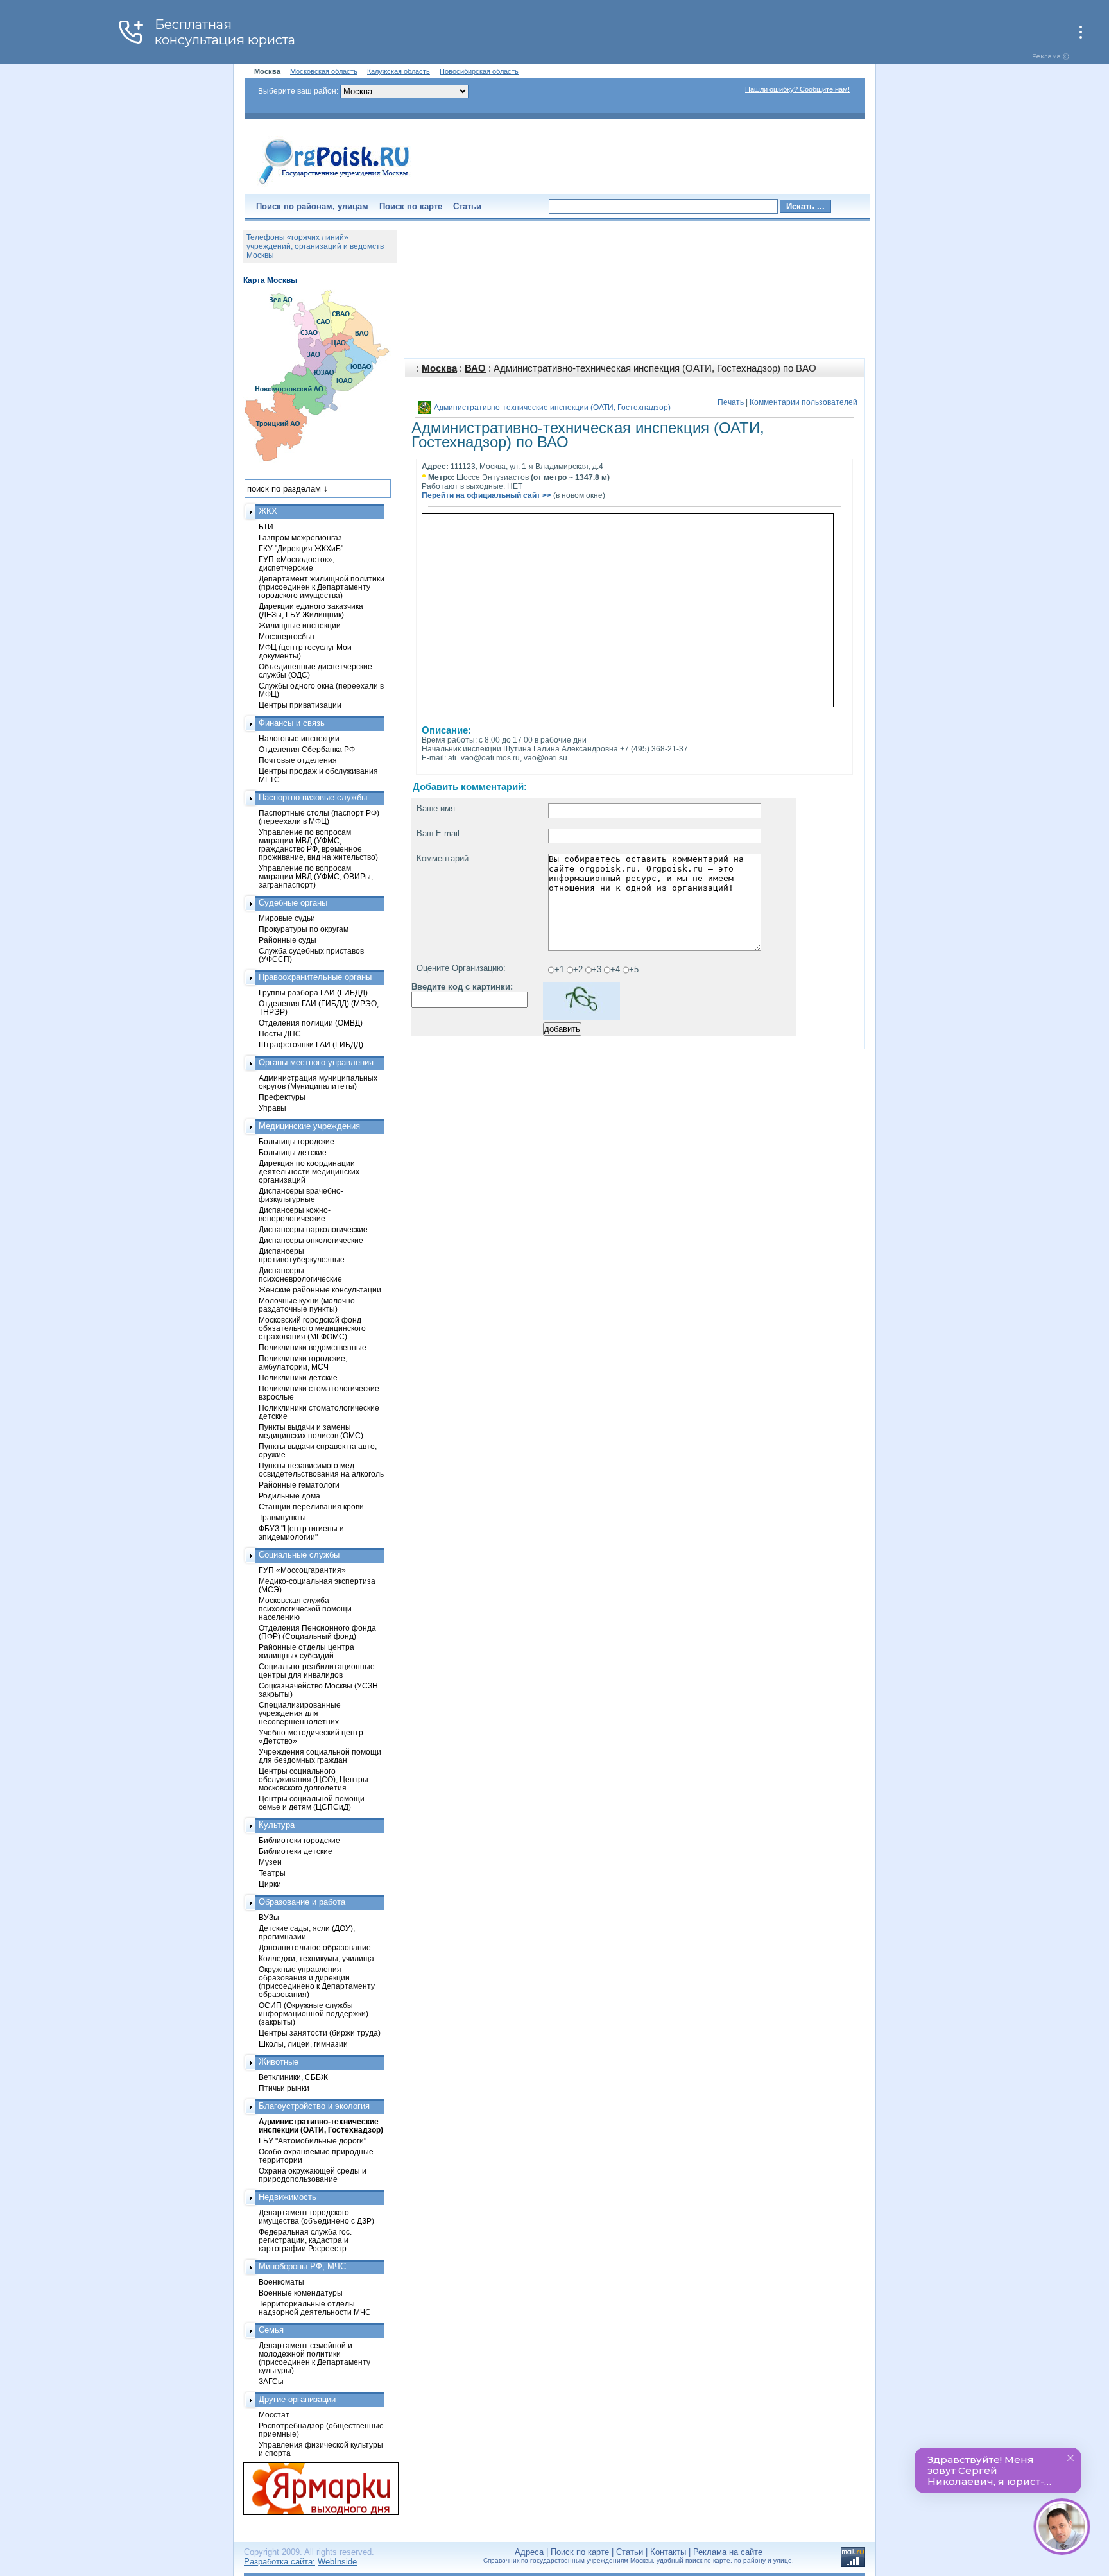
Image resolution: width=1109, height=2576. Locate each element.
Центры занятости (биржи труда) (320, 2033)
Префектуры (282, 1097)
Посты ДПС (280, 1034)
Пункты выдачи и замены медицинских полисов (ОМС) (311, 1431)
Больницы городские (297, 1141)
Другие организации (297, 2399)
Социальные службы (299, 1555)
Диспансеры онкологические (311, 1240)
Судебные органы (293, 903)
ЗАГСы (271, 2381)
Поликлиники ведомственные (313, 1347)
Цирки (270, 1884)
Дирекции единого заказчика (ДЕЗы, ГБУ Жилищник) (311, 610)
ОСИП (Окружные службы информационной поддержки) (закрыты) (314, 2014)
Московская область (324, 71)
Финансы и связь (292, 723)
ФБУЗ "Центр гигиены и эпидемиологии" (301, 1533)
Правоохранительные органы (315, 977)
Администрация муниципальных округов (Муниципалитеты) (318, 1082)
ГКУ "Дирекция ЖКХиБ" (301, 548)
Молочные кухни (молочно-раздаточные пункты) (308, 1305)
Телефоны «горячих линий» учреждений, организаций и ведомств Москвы (315, 246)
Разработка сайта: (279, 2562)
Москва (439, 368)
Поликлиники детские (298, 1378)
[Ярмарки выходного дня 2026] (314, 2489)
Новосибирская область (479, 71)
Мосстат (274, 2415)
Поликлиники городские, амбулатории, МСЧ (303, 1362)
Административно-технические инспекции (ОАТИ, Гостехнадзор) (552, 408)
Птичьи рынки (284, 2088)
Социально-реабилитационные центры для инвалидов (317, 1670)
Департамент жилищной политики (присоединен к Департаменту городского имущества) (322, 587)
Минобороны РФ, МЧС (302, 2266)
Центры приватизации (300, 705)
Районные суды (288, 940)
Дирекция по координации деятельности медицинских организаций (309, 1172)
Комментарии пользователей (804, 402)
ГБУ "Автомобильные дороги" (313, 2141)
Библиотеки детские (296, 1851)
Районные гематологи (299, 1485)
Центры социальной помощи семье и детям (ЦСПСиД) (312, 1803)
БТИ (266, 527)
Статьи (467, 206)
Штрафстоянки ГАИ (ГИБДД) (311, 1044)
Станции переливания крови (311, 1507)
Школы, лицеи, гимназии (303, 2044)
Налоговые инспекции (299, 738)
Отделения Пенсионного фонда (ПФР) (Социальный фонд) (317, 1632)
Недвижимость (288, 2197)
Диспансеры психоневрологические (300, 1275)
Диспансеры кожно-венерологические (295, 1214)
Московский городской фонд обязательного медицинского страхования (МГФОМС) (312, 1328)
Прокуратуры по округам (304, 929)
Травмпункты (282, 1517)
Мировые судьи (287, 918)
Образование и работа (302, 1902)
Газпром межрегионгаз (300, 537)
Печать (731, 402)
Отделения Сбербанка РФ (307, 749)
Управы (272, 1108)
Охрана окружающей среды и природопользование (313, 2175)
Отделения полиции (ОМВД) (311, 1023)
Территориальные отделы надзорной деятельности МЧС (315, 2308)
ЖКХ (268, 511)
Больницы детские (293, 1152)
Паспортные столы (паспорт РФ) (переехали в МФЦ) (319, 817)
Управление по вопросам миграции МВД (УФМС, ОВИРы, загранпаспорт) (316, 876)
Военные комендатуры (301, 2293)
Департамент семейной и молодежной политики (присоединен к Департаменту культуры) (314, 2358)
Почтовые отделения (298, 760)
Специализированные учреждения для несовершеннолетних (300, 1713)
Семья (271, 2330)
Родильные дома (289, 1496)
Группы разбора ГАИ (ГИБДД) (313, 992)
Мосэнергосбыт (287, 636)
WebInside (337, 2562)
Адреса (529, 2552)
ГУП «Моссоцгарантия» (302, 1570)
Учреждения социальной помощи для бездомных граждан (320, 1756)
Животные (279, 2062)
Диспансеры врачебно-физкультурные (301, 1195)
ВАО (475, 368)
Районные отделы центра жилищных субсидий (306, 1651)
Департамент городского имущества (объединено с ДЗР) (316, 2217)
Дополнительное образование (315, 1947)
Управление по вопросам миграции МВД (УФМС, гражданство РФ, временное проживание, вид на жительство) (318, 845)
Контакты (668, 2552)
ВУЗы (269, 1917)
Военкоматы (281, 2282)
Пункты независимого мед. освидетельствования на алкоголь (321, 1470)
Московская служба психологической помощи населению (305, 1609)
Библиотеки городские (299, 1840)
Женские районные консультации (320, 1290)
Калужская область (399, 71)
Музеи (270, 1862)
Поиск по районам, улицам (312, 206)
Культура (277, 1825)
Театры (272, 1873)
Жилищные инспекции (300, 625)
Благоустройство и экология (314, 2106)
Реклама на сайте (728, 2552)
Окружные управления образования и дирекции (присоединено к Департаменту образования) (317, 1982)
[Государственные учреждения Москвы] (334, 185)
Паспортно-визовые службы (313, 797)
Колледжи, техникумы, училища (316, 1958)
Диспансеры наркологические (313, 1229)
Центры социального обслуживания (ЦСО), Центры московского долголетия (314, 1779)
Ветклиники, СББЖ (293, 2077)
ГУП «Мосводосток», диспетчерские (297, 563)
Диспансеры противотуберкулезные (302, 1255)
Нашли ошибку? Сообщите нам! (797, 89)
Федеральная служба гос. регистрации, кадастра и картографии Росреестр (305, 2240)
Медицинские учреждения (309, 1126)
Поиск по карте (411, 206)
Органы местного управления (316, 1062)
